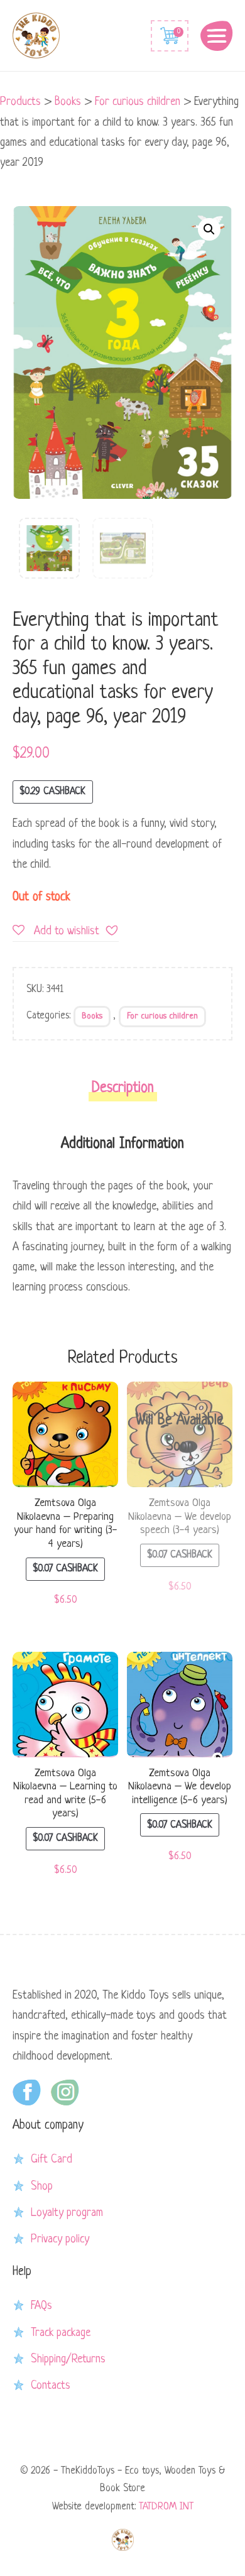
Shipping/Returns (68, 2359)
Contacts (51, 2386)
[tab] (123, 1092)
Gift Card (52, 2159)
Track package (61, 2333)
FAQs (41, 2306)
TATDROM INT (166, 2507)
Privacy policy (60, 2239)
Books (92, 1016)
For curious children (162, 1016)
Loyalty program (67, 2213)
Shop (42, 2186)
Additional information (122, 1144)
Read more (180, 1438)
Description (123, 1089)
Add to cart (65, 1438)
